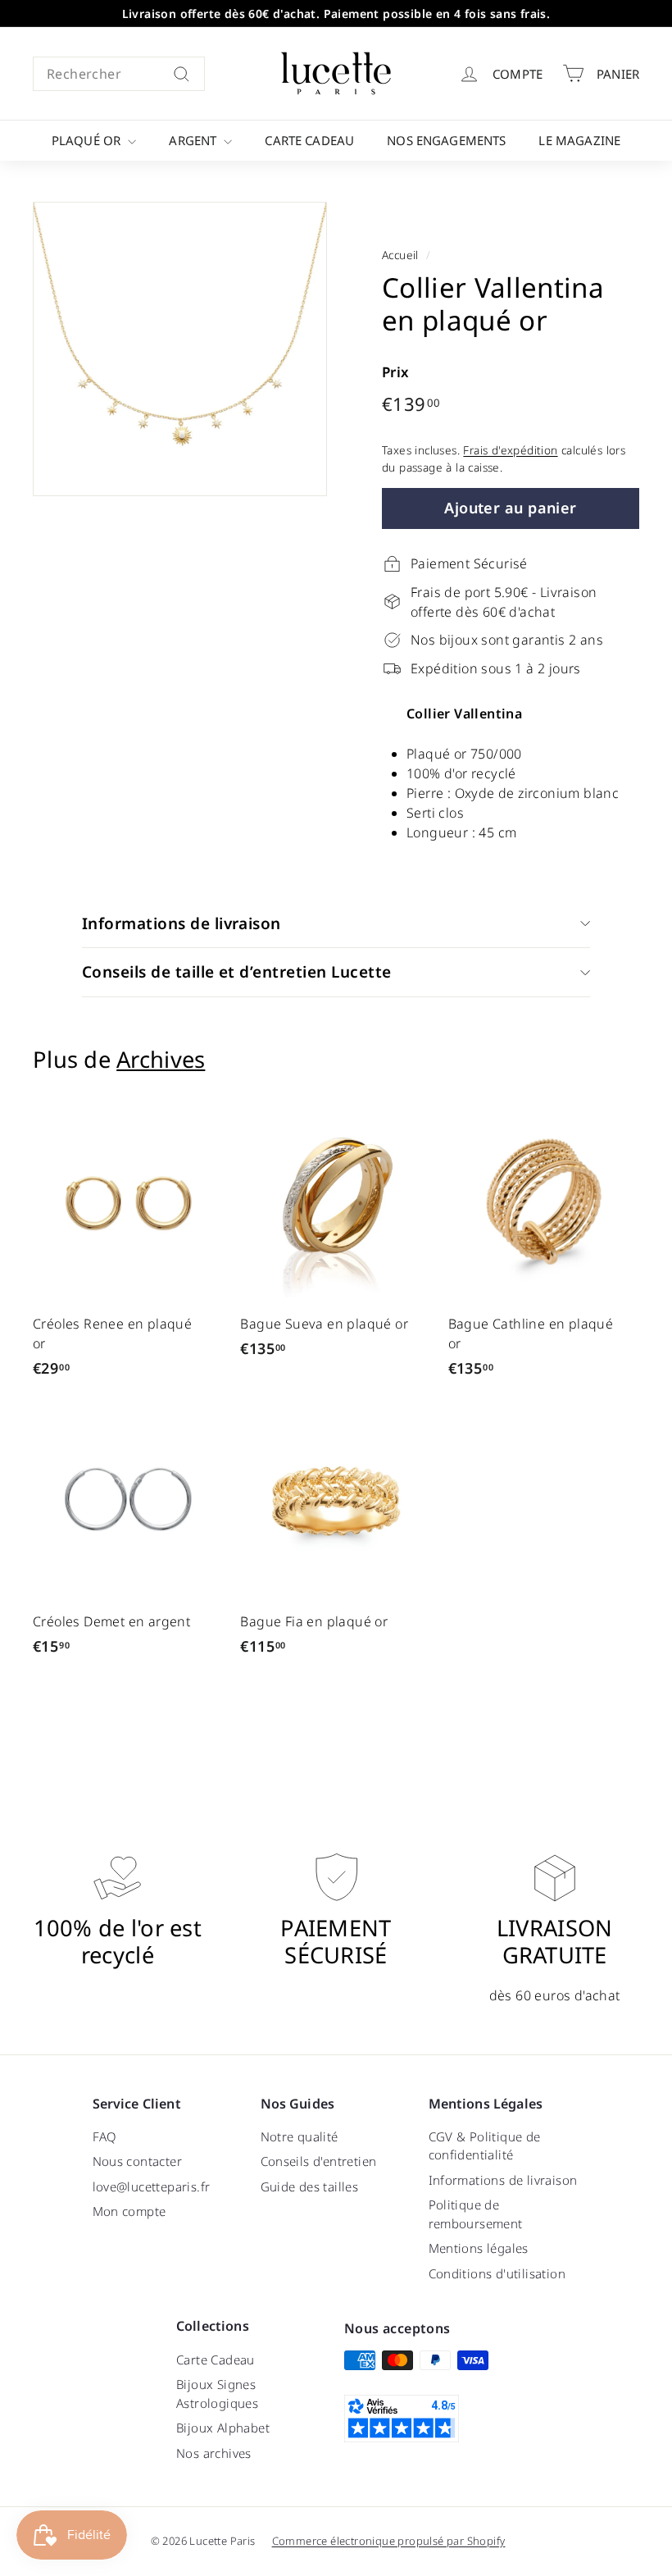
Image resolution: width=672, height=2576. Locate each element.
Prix (396, 372)
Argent (194, 140)
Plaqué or (88, 140)
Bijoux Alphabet (223, 2428)
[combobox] (119, 74)
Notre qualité (300, 2136)
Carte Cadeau (309, 140)
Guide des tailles (310, 2186)
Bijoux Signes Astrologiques (217, 2394)
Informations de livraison (182, 923)
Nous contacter (138, 2161)
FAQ (105, 2136)
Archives (161, 1059)
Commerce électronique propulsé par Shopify (389, 2541)
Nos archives (214, 2453)
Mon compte (129, 2211)
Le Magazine (579, 140)
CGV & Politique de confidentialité (485, 2146)
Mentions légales (479, 2248)
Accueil (400, 255)
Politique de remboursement (476, 2214)
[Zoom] (180, 349)
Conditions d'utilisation (497, 2273)
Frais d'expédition (510, 450)
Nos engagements (446, 140)
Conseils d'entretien (319, 2161)
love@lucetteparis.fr (152, 2186)
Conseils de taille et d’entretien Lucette (236, 972)
